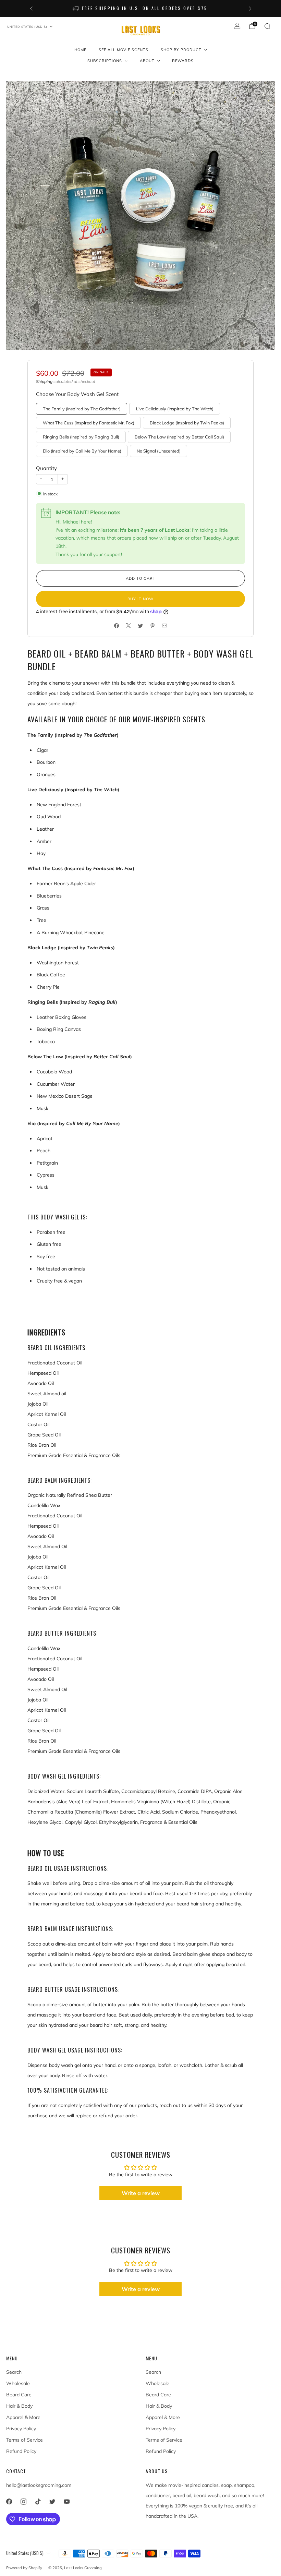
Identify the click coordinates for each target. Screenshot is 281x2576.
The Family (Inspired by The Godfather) (82, 409)
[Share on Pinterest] (153, 626)
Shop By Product (181, 50)
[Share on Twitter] (141, 626)
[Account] (237, 26)
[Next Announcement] (250, 9)
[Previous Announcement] (31, 9)
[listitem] (144, 8)
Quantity (46, 468)
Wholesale (18, 2383)
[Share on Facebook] (117, 626)
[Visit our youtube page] (66, 2502)
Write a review (141, 2193)
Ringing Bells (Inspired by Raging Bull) (81, 437)
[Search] (267, 26)
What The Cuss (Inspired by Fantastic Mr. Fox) (89, 423)
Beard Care (19, 2395)
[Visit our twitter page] (52, 2502)
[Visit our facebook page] (9, 2502)
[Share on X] (129, 626)
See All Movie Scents (124, 50)
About (147, 61)
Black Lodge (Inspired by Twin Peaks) (187, 423)
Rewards (183, 61)
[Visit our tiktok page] (38, 2502)
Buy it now (140, 599)
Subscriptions (105, 61)
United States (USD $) (27, 27)
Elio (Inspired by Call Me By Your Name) (82, 451)
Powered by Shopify (24, 2568)
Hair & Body (19, 2406)
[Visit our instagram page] (23, 2502)
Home (80, 50)
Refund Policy (21, 2451)
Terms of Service (25, 2440)
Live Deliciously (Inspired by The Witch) (175, 409)
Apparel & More (23, 2417)
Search (14, 2372)
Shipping (44, 381)
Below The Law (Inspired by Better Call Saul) (179, 437)
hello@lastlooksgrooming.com (39, 2485)
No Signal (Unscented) (159, 451)
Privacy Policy (21, 2429)
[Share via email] (165, 626)
